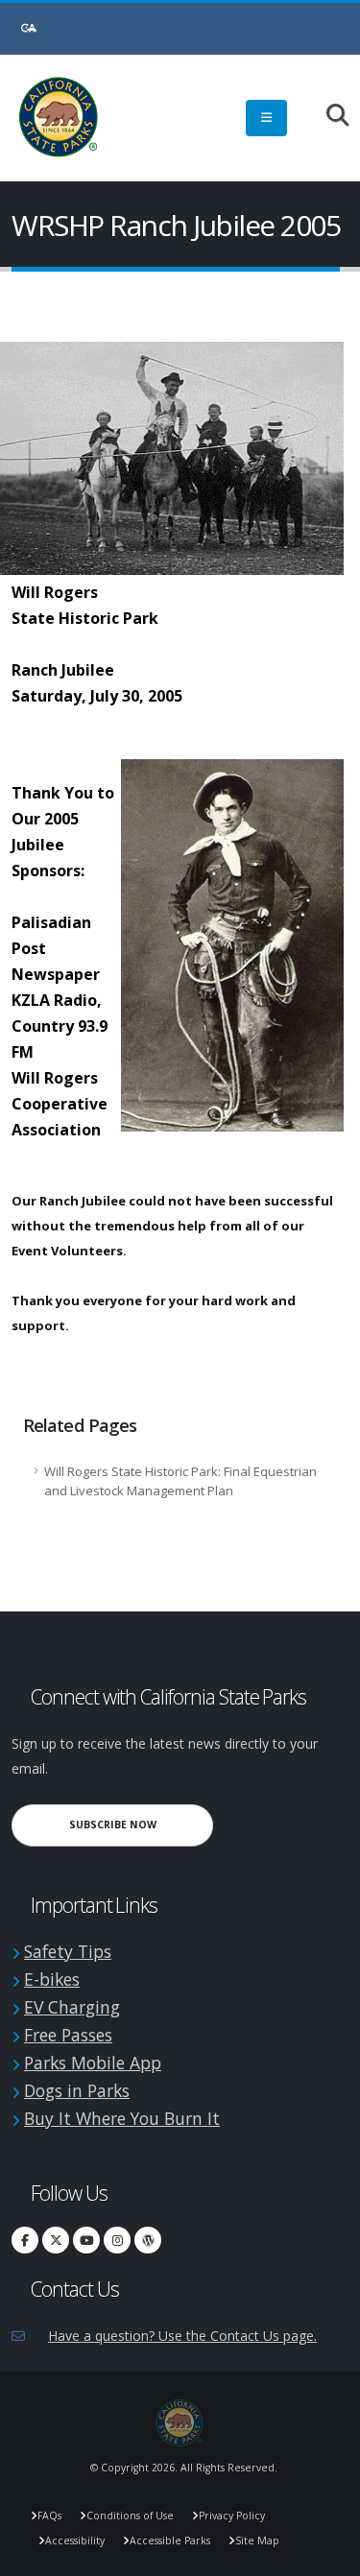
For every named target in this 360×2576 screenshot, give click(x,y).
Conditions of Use (130, 2516)
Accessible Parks (170, 2540)
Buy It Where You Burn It (122, 2118)
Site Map (257, 2540)
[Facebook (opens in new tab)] (25, 2240)
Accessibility (75, 2540)
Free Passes (68, 2035)
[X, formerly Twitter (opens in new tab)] (56, 2240)
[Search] (328, 117)
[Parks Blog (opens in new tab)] (148, 2240)
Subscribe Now (141, 1824)
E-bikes (52, 1979)
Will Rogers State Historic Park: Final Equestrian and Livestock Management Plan (180, 1481)
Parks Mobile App (93, 2063)
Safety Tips (68, 1951)
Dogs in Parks (77, 2090)
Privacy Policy (232, 2516)
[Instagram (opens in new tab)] (117, 2240)
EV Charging (72, 2007)
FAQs (49, 2516)
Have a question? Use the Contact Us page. (182, 2336)
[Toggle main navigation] (266, 118)
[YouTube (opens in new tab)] (86, 2240)
